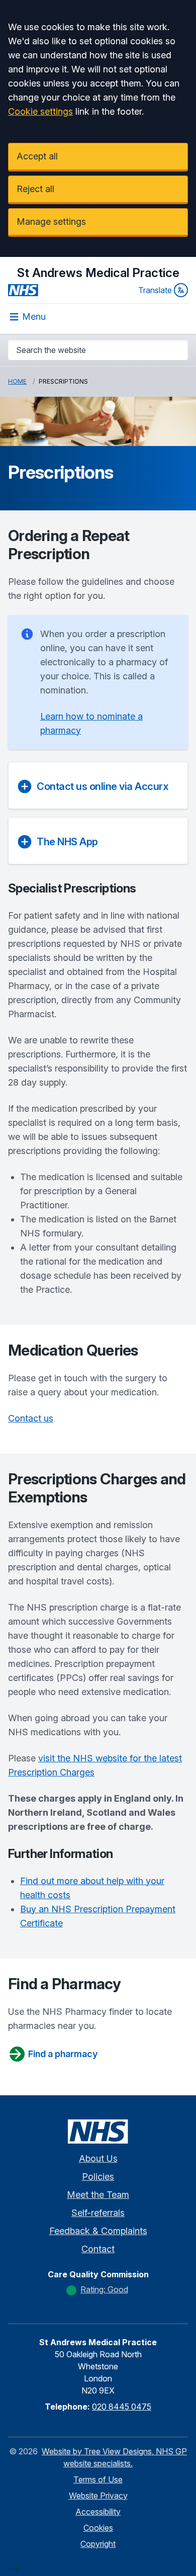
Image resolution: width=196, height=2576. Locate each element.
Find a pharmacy (63, 2054)
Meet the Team (98, 2195)
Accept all (37, 156)
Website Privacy (98, 2496)
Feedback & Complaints (98, 2231)
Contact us (31, 1418)
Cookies (98, 2528)
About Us (98, 2158)
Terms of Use (98, 2479)
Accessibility (98, 2512)
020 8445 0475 (122, 2407)
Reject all (35, 189)
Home (17, 381)
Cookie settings (40, 111)
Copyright (98, 2544)
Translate (155, 290)
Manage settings (51, 221)
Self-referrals (98, 2213)
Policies (98, 2177)
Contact (98, 2249)
